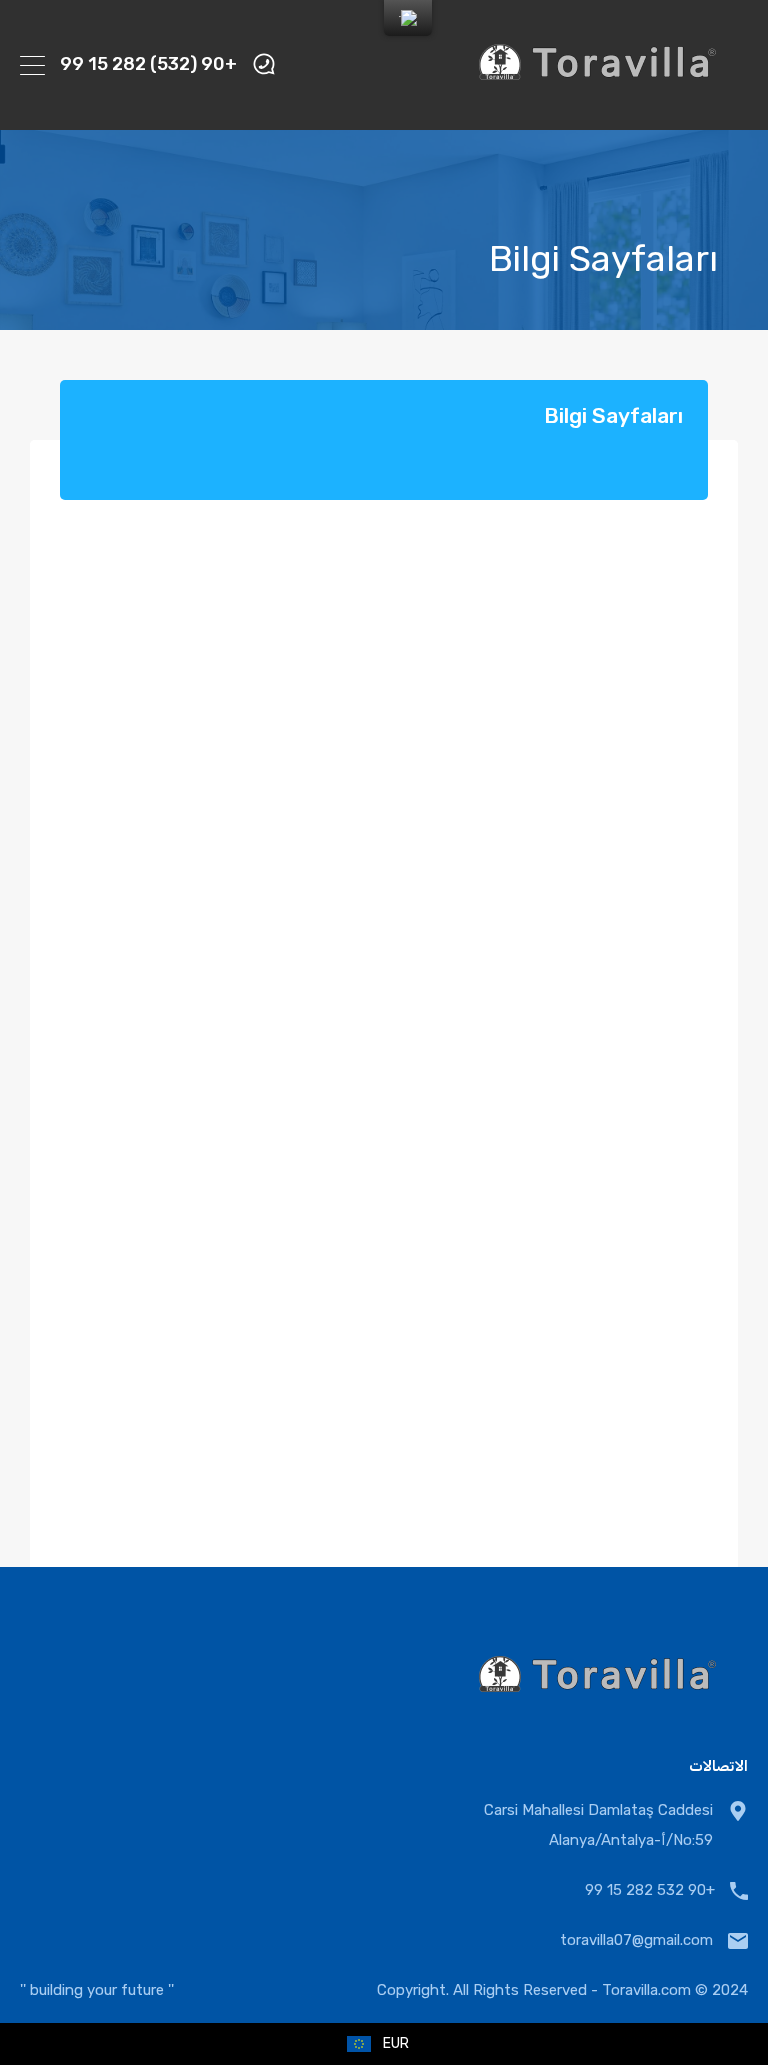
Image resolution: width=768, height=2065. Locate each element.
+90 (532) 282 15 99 (148, 64)
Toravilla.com (646, 1990)
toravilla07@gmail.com (636, 1940)
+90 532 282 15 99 (650, 1890)
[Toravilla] (598, 106)
